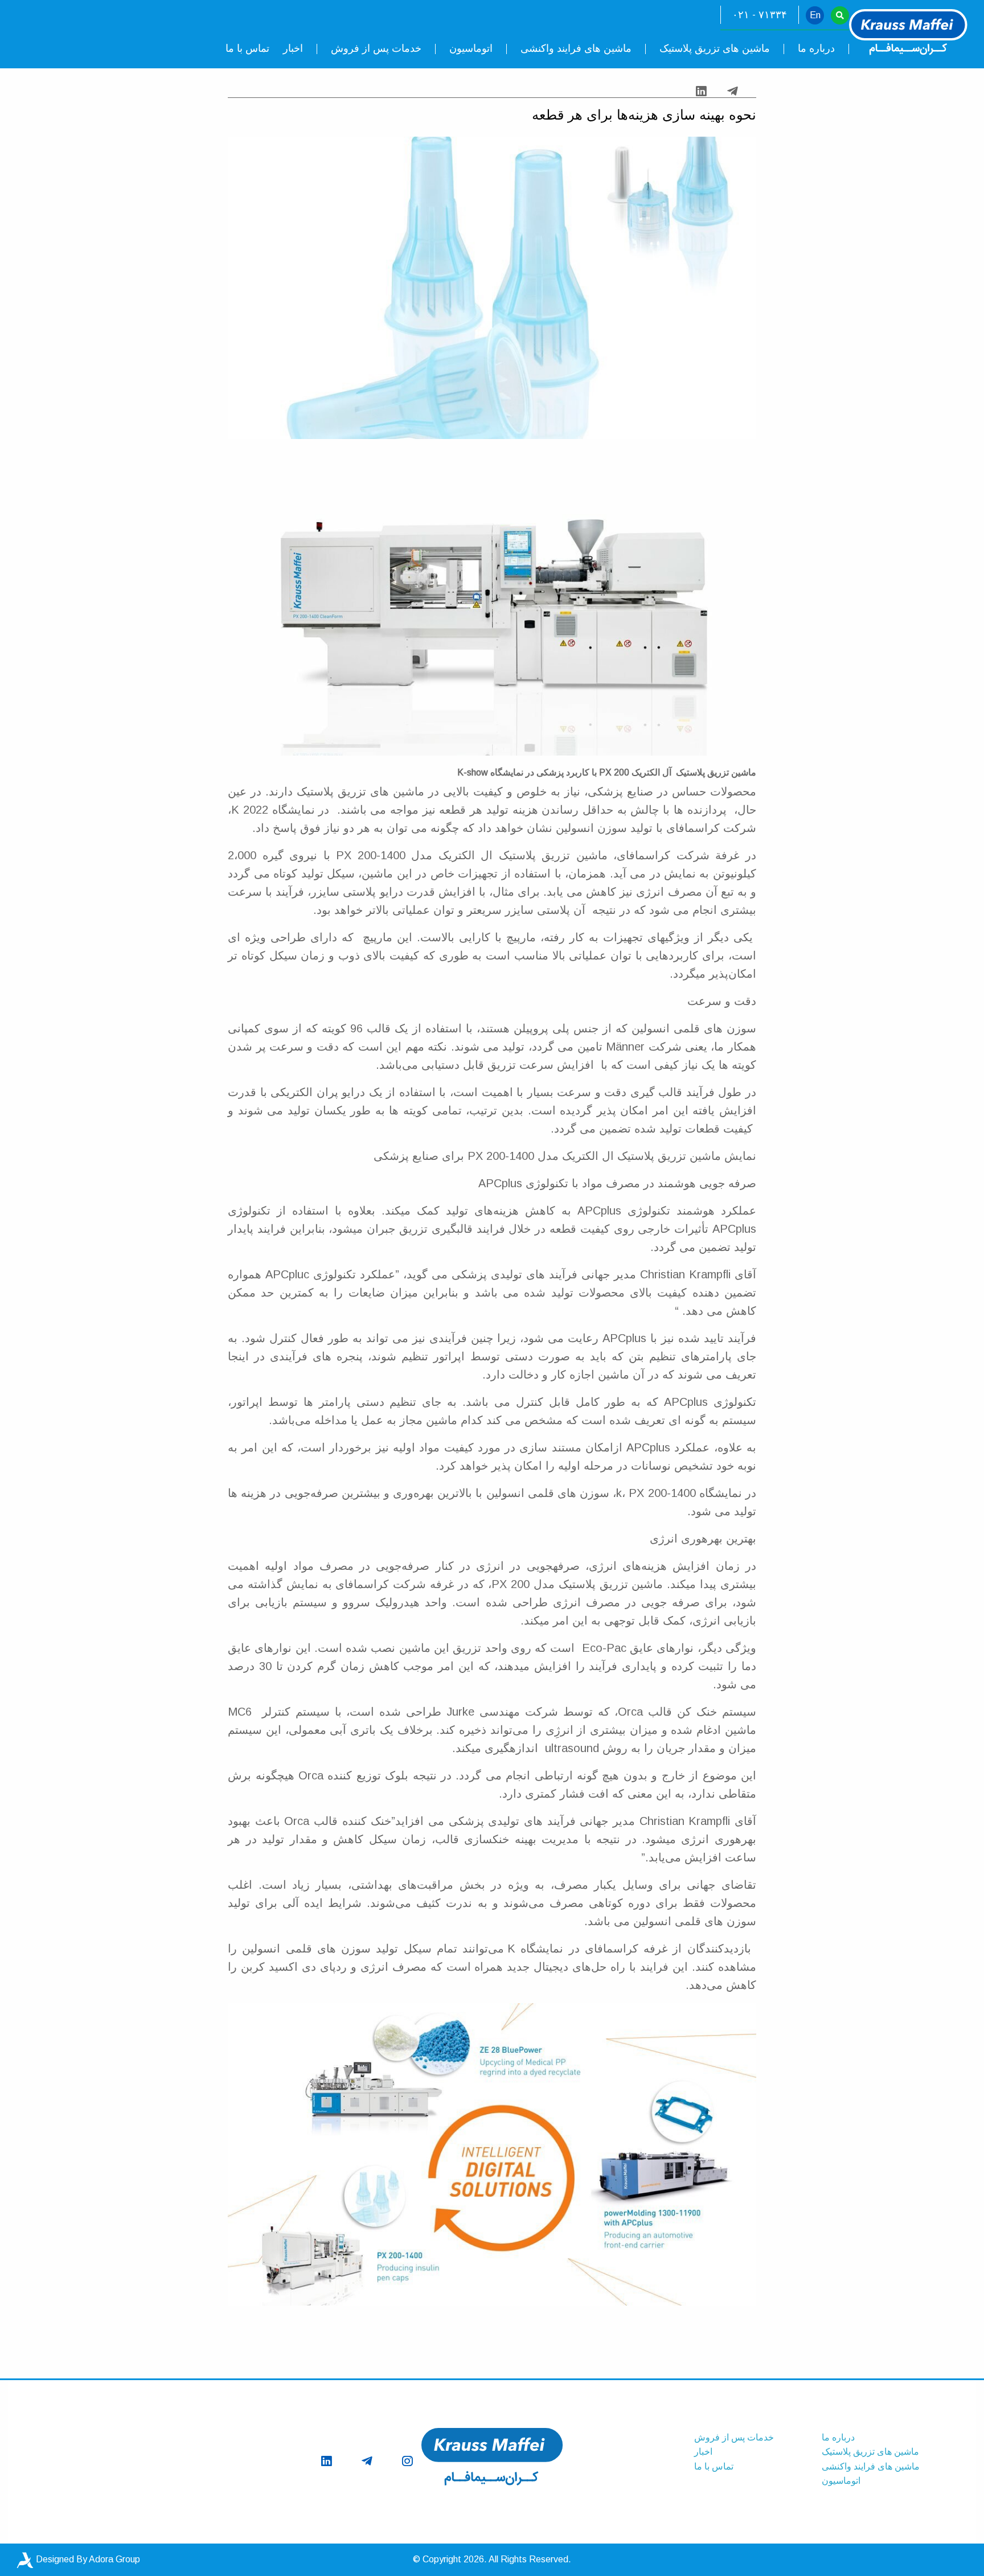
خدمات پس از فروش (376, 49)
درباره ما (816, 49)
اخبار (293, 49)
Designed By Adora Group (87, 2559)
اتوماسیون (471, 49)
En (815, 15)
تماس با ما (247, 49)
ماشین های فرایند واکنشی (576, 49)
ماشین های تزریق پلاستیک (715, 49)
